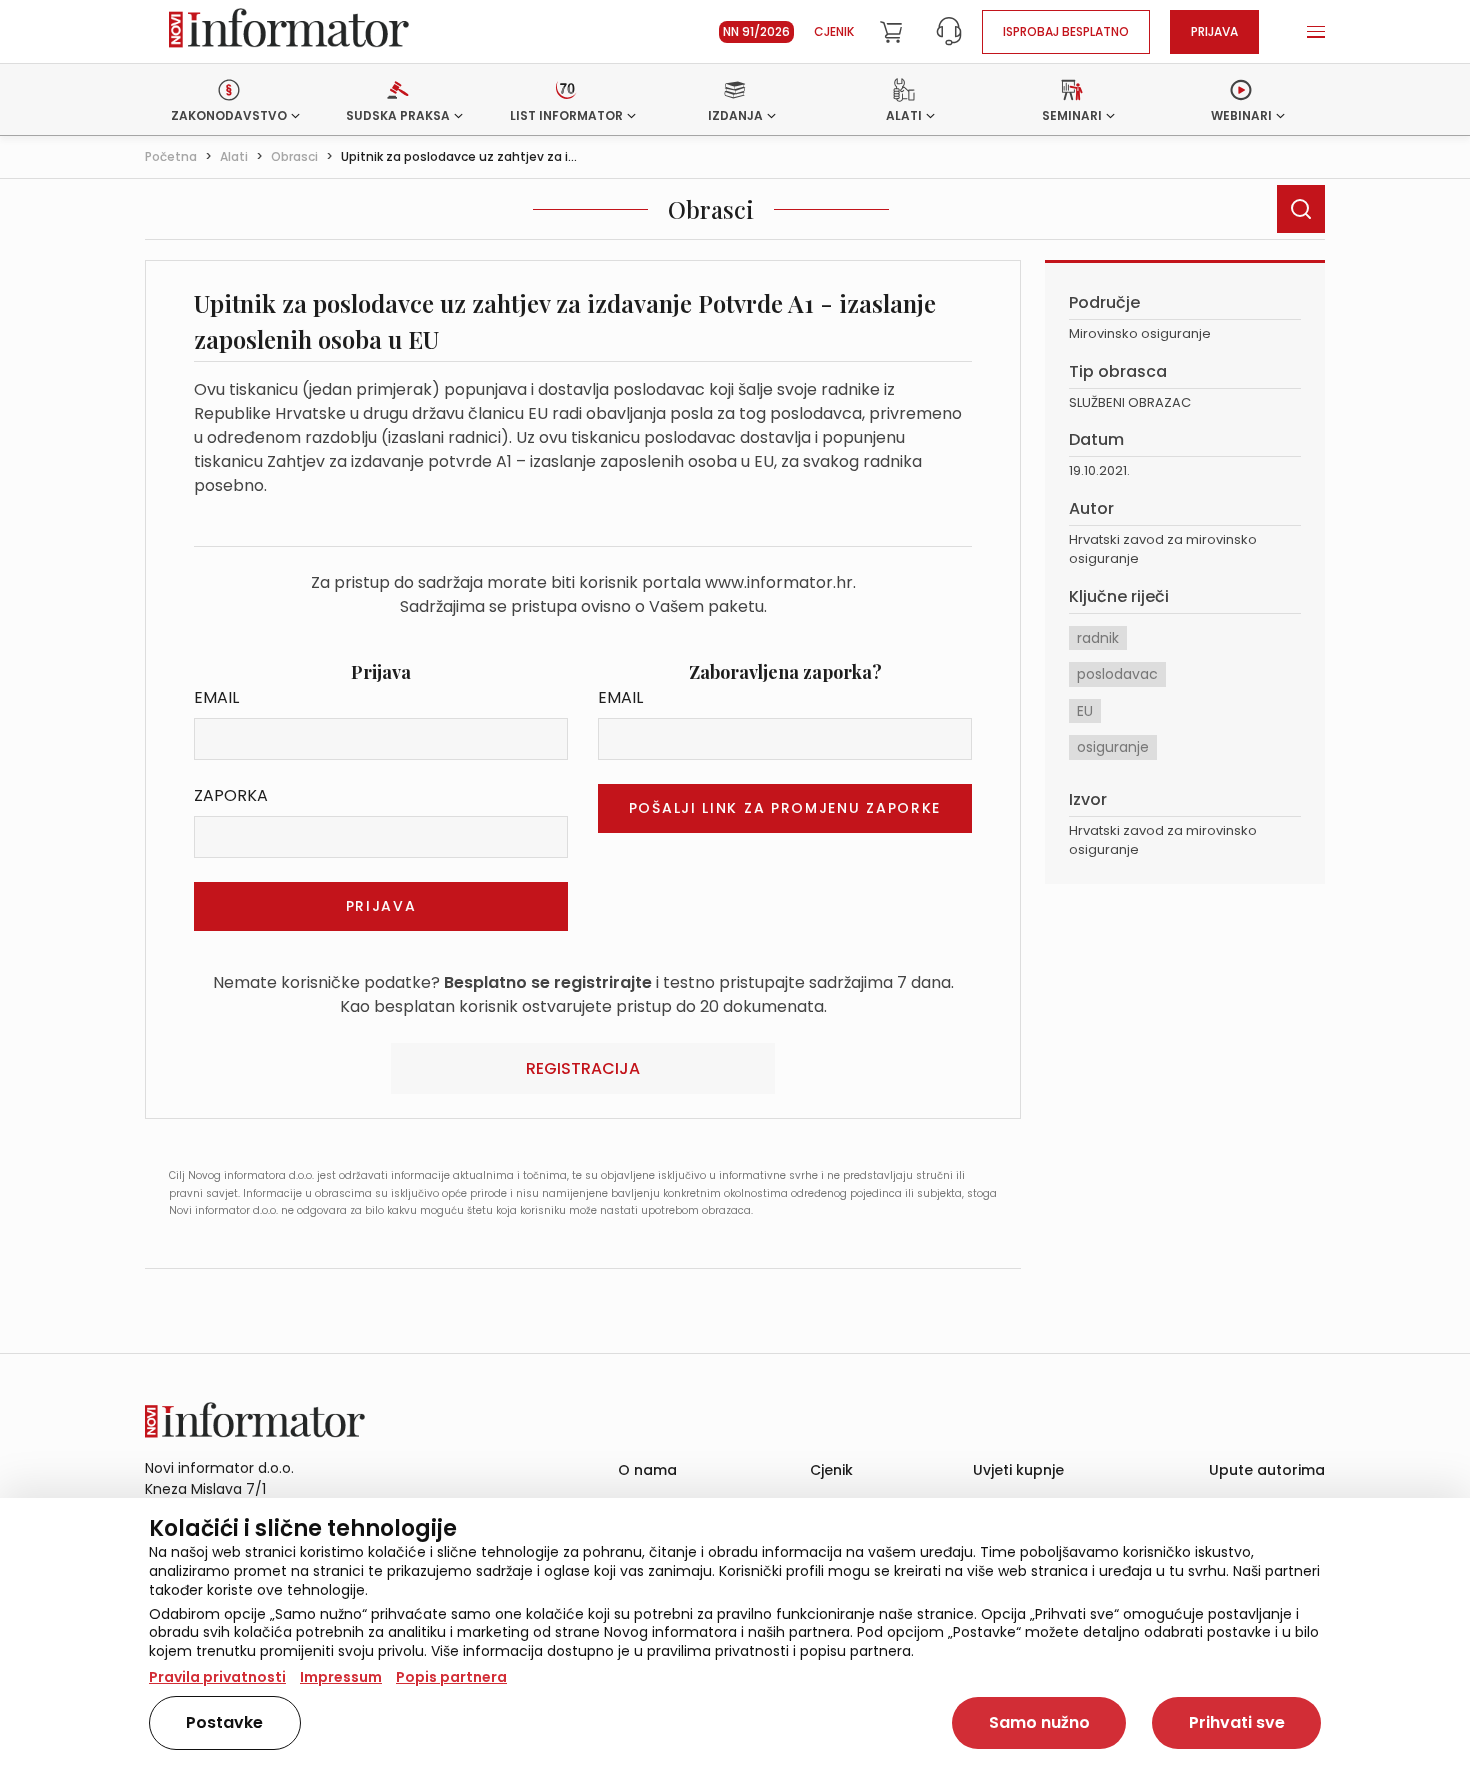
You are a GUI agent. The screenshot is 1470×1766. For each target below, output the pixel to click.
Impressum (341, 1677)
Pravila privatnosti (217, 1677)
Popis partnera (451, 1677)
